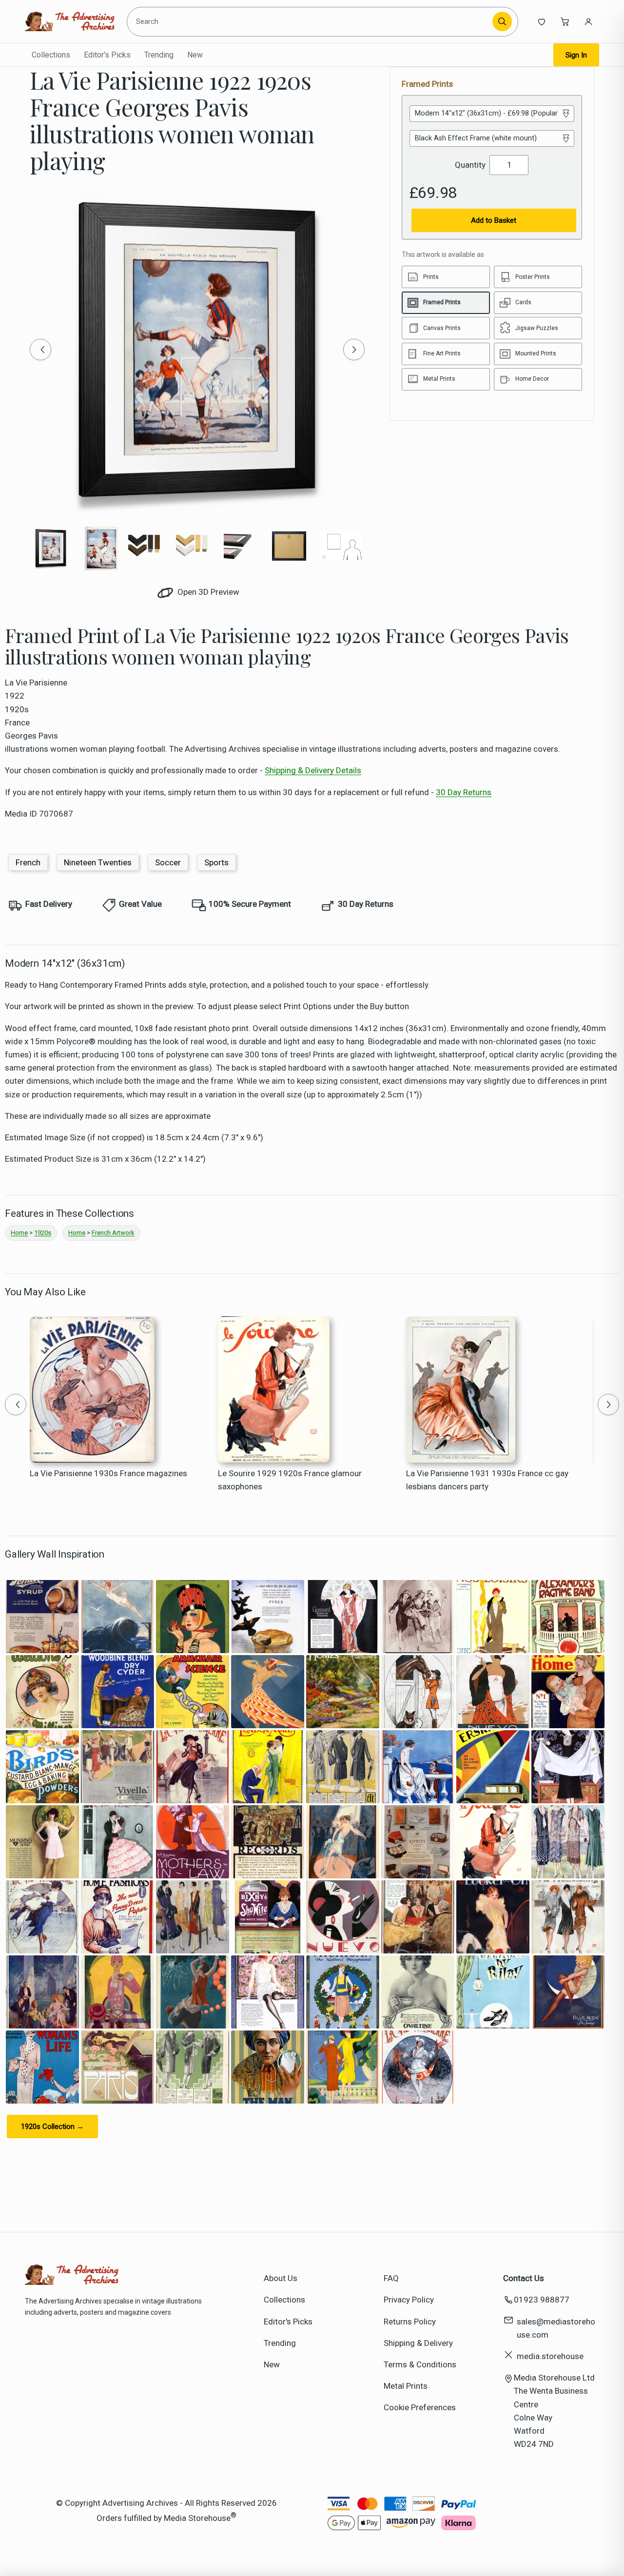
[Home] (69, 21)
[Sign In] (588, 21)
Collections (51, 55)
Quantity (470, 165)
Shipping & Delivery (418, 2343)
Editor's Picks (107, 55)
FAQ (391, 2278)
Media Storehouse (197, 2518)
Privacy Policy (409, 2300)
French (28, 862)
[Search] (502, 21)
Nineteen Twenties (98, 862)
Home (19, 1233)
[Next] (354, 350)
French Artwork (113, 1233)
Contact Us (524, 2278)
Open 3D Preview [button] (207, 592)
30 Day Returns (464, 792)
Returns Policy (410, 2322)
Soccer (168, 862)
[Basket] (565, 21)
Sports (216, 862)
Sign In (576, 55)
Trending (159, 55)
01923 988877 (542, 2300)
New (195, 55)
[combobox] (312, 21)
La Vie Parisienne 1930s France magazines (108, 1473)
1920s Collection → (52, 2127)
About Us (281, 2278)
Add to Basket (494, 220)
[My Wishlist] (542, 21)
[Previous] (40, 350)
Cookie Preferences (420, 2407)
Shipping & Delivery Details (313, 770)
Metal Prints (406, 2386)
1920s (43, 1233)
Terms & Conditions (420, 2364)
